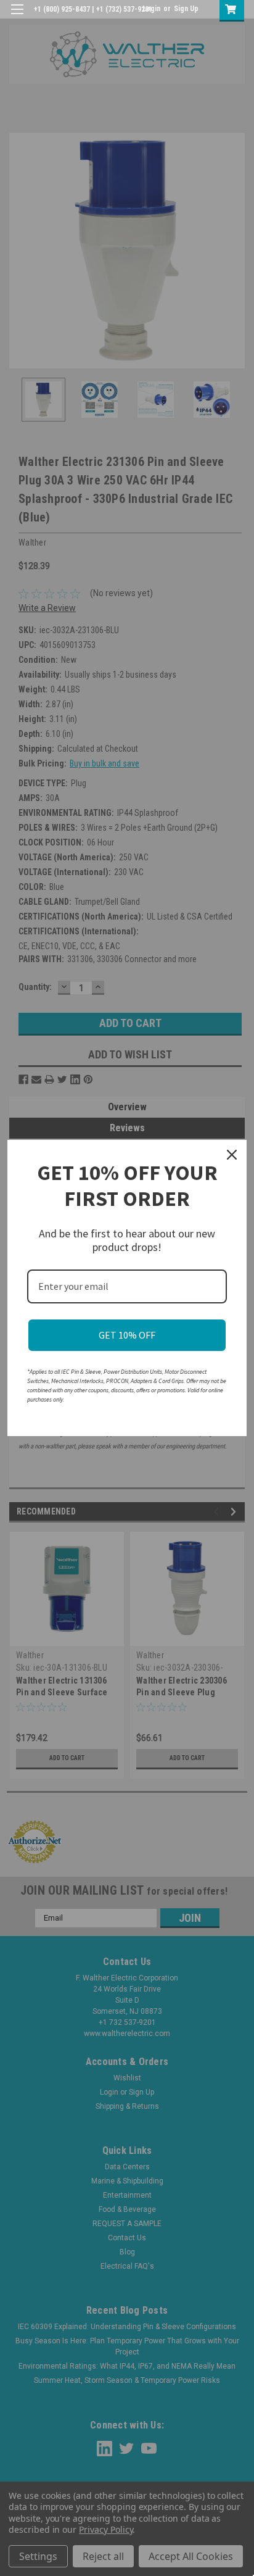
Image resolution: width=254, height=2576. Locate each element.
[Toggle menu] (17, 17)
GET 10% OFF (127, 1335)
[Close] (232, 1155)
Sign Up (186, 9)
